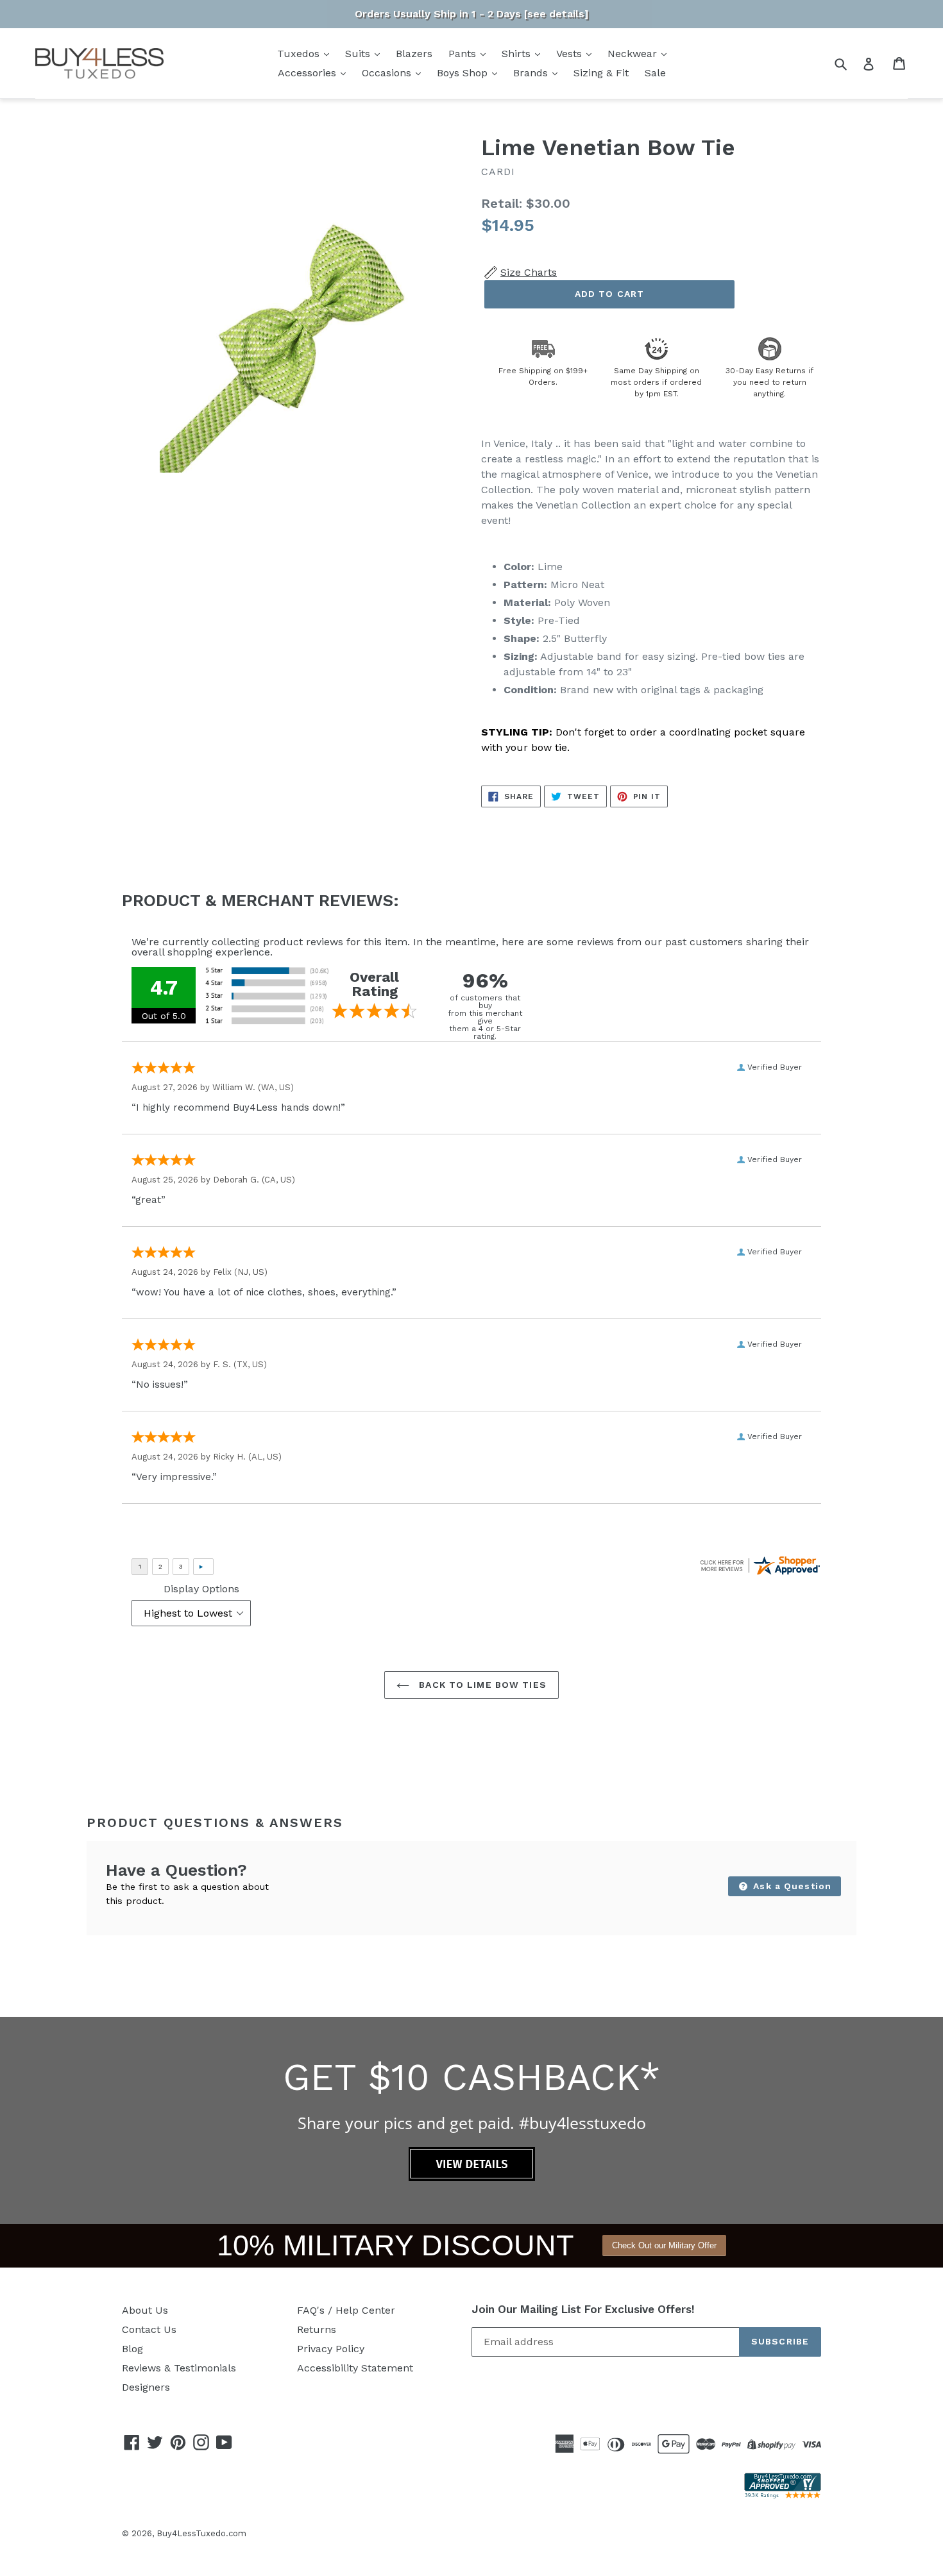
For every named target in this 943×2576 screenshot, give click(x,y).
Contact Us (149, 2329)
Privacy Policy (331, 2349)
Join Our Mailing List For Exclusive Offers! (583, 2309)
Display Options (201, 1589)
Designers (146, 2387)
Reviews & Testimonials (179, 2368)
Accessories (309, 73)
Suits (359, 54)
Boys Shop (464, 73)
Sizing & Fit (601, 73)
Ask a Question (791, 1886)
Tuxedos (300, 54)
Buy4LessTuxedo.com (201, 2533)
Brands (532, 73)
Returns (317, 2329)
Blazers (414, 54)
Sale (655, 73)
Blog (132, 2349)
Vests (571, 54)
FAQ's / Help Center (346, 2310)
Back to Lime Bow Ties (481, 1685)
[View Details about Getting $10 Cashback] (472, 2177)
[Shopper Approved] (783, 2495)
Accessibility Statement (355, 2368)
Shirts (518, 54)
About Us (145, 2310)
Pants (464, 54)
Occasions (388, 73)
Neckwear (634, 54)
